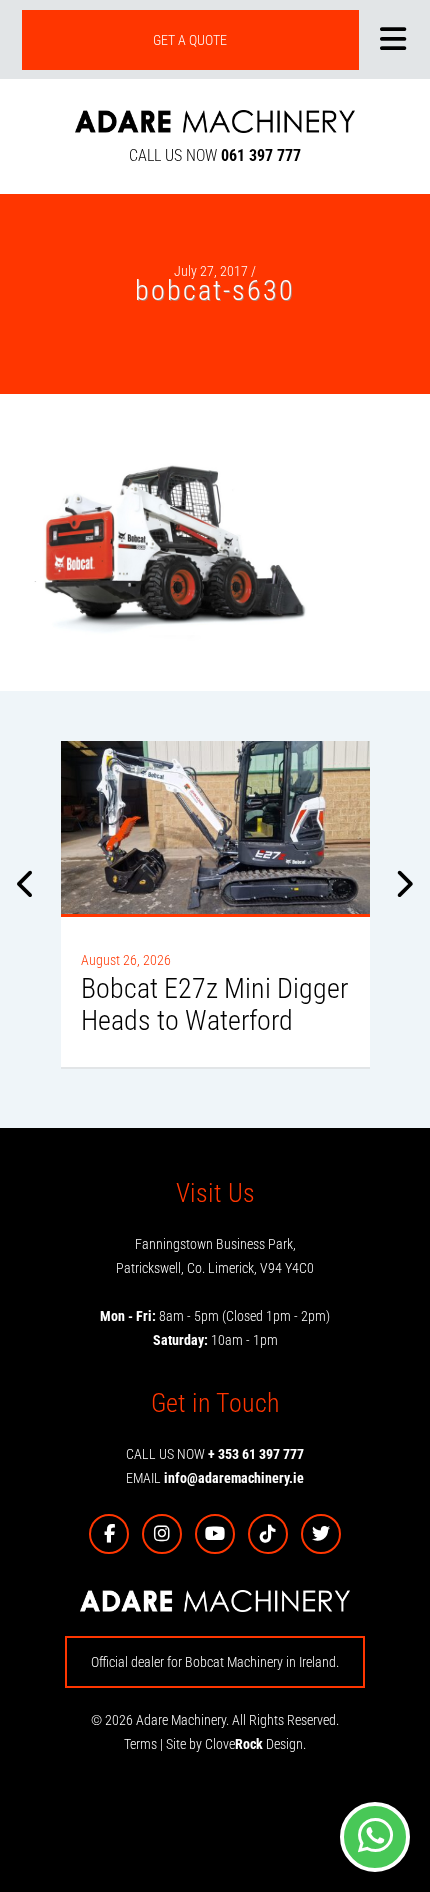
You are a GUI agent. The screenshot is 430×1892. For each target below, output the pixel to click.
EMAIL (215, 1478)
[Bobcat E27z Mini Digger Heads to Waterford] (215, 827)
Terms (140, 1744)
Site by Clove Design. (236, 1744)
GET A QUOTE (190, 40)
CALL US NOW (215, 155)
